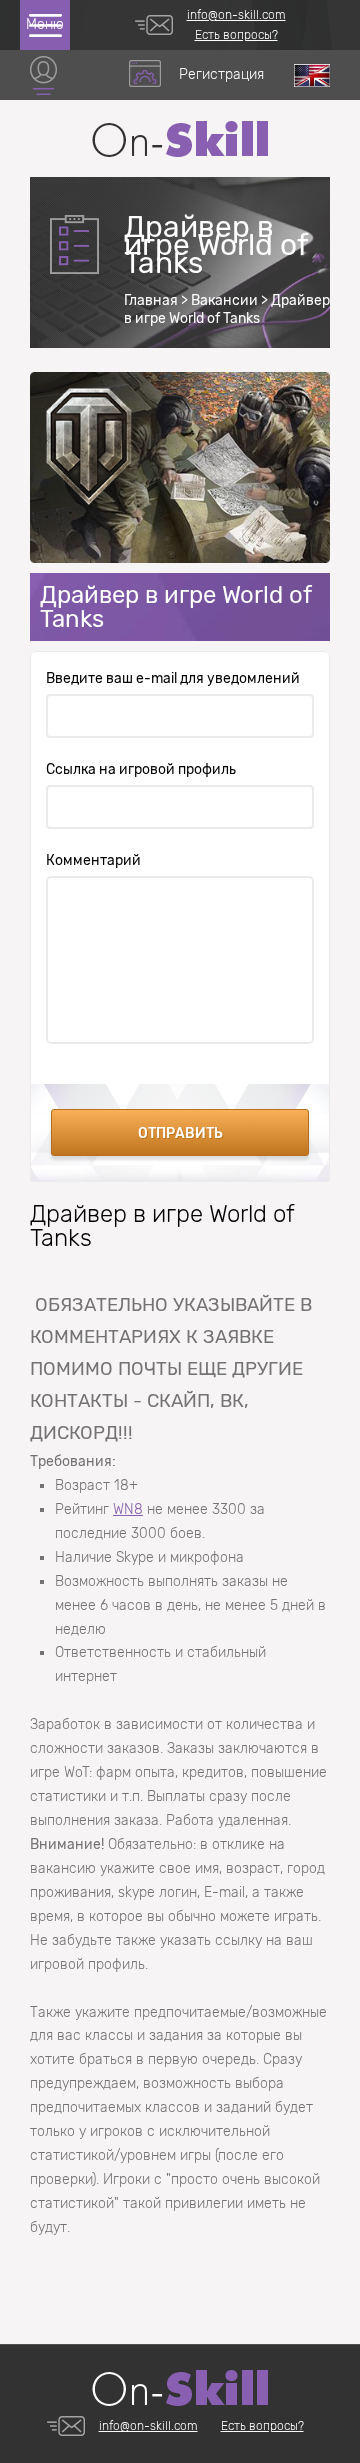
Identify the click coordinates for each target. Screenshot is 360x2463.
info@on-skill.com (236, 15)
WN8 (128, 1509)
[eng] (312, 75)
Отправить (180, 1133)
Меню (45, 24)
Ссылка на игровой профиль (141, 770)
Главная (151, 300)
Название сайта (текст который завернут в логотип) (180, 139)
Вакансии (224, 300)
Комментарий (93, 861)
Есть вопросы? (236, 35)
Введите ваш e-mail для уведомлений (173, 679)
